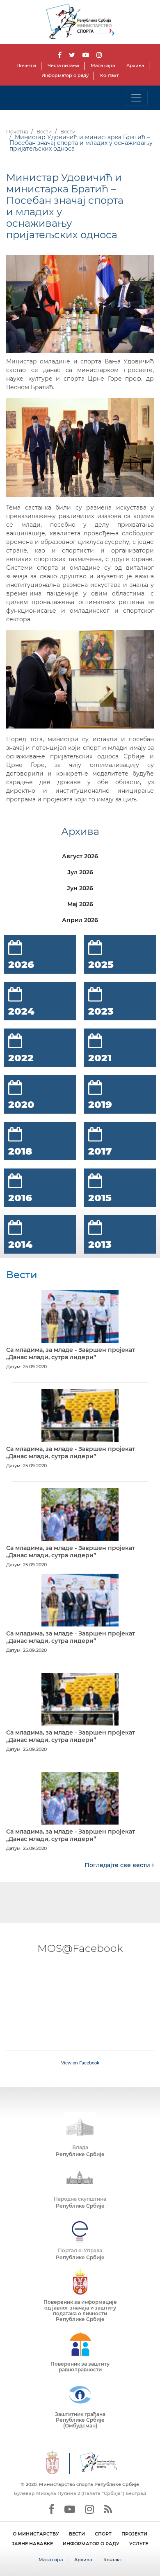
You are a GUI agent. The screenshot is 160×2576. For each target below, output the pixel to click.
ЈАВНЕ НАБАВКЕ (32, 2544)
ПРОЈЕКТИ (134, 2534)
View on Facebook (80, 2063)
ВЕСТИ (77, 2534)
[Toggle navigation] (136, 98)
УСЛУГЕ (139, 2544)
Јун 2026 (80, 888)
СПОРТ (103, 2534)
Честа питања (63, 65)
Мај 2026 (80, 904)
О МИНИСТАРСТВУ (36, 2534)
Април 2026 (80, 920)
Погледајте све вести (118, 1865)
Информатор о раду (65, 75)
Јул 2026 (80, 872)
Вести (44, 132)
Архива (135, 65)
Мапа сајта (103, 65)
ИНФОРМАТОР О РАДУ (91, 2544)
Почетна (26, 65)
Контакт (109, 75)
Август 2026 (80, 856)
